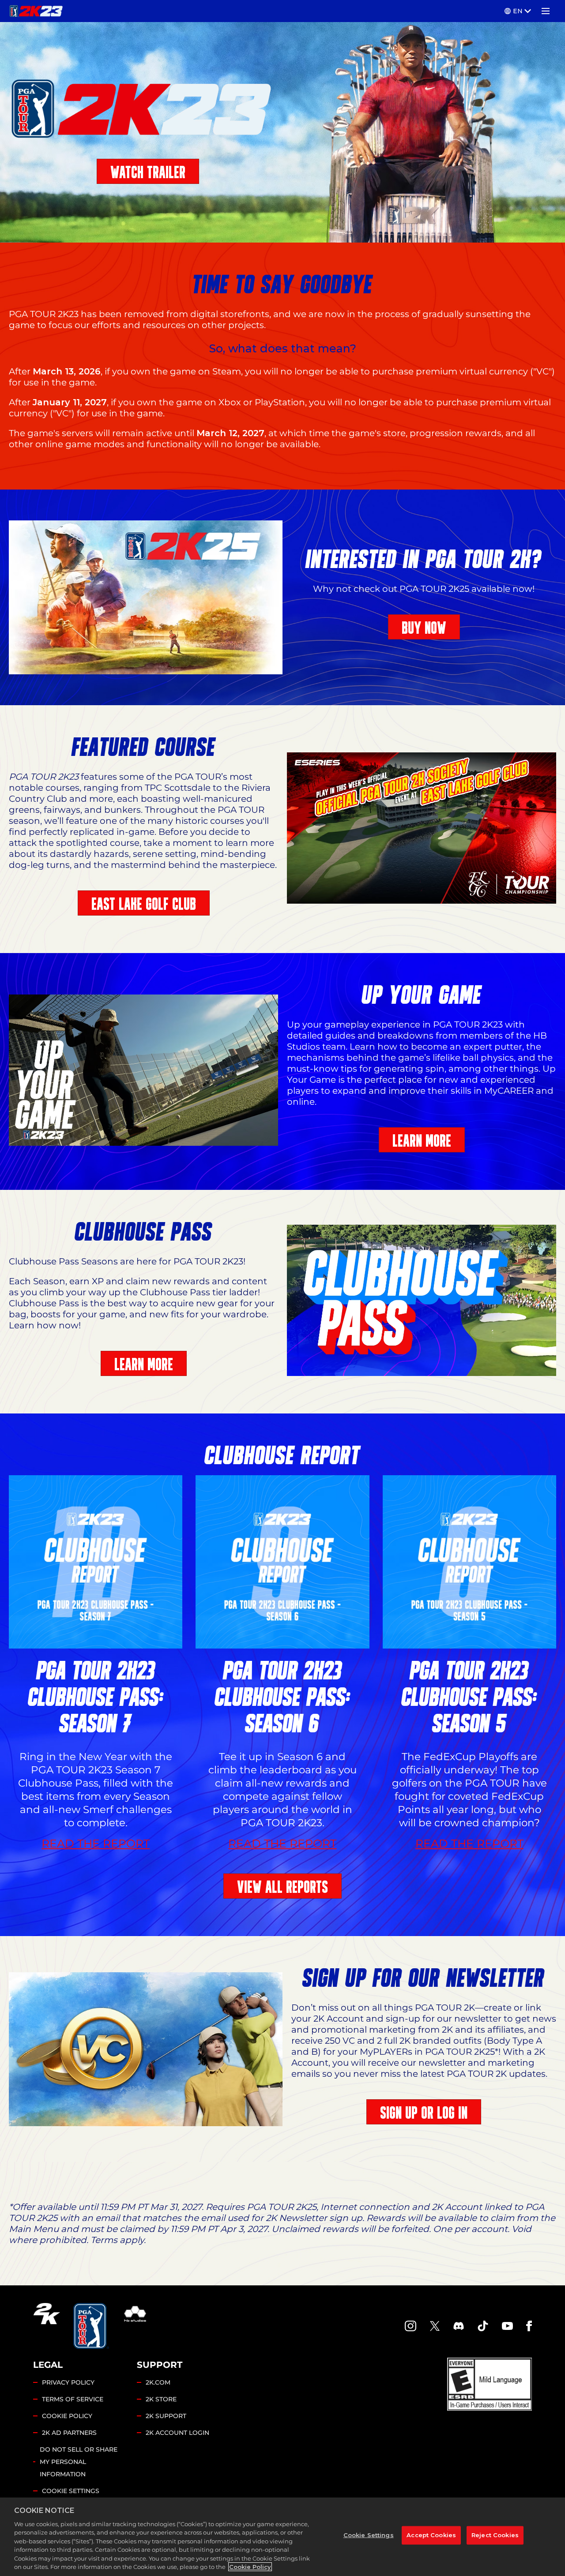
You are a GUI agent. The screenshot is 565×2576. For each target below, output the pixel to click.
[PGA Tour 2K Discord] (459, 2326)
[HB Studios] (135, 2326)
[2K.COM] (47, 2326)
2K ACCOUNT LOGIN (177, 2433)
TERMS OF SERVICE (73, 2399)
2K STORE (161, 2399)
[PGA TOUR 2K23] (36, 11)
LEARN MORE (422, 1141)
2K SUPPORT (166, 2416)
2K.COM (158, 2382)
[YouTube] (508, 2326)
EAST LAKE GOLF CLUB (144, 904)
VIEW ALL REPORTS (282, 1887)
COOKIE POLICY (67, 2416)
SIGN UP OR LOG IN (424, 2113)
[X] (435, 2326)
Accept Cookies (431, 2535)
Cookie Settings (71, 2491)
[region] (282, 2537)
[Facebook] (529, 2326)
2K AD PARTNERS (69, 2433)
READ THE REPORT (96, 1844)
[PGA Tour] (91, 2326)
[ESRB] (490, 2384)
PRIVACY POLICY (68, 2382)
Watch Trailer (148, 172)
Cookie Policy (250, 2567)
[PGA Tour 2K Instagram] (411, 2326)
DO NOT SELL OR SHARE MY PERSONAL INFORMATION (79, 2462)
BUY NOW (424, 628)
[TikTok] (483, 2326)
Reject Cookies (495, 2535)
